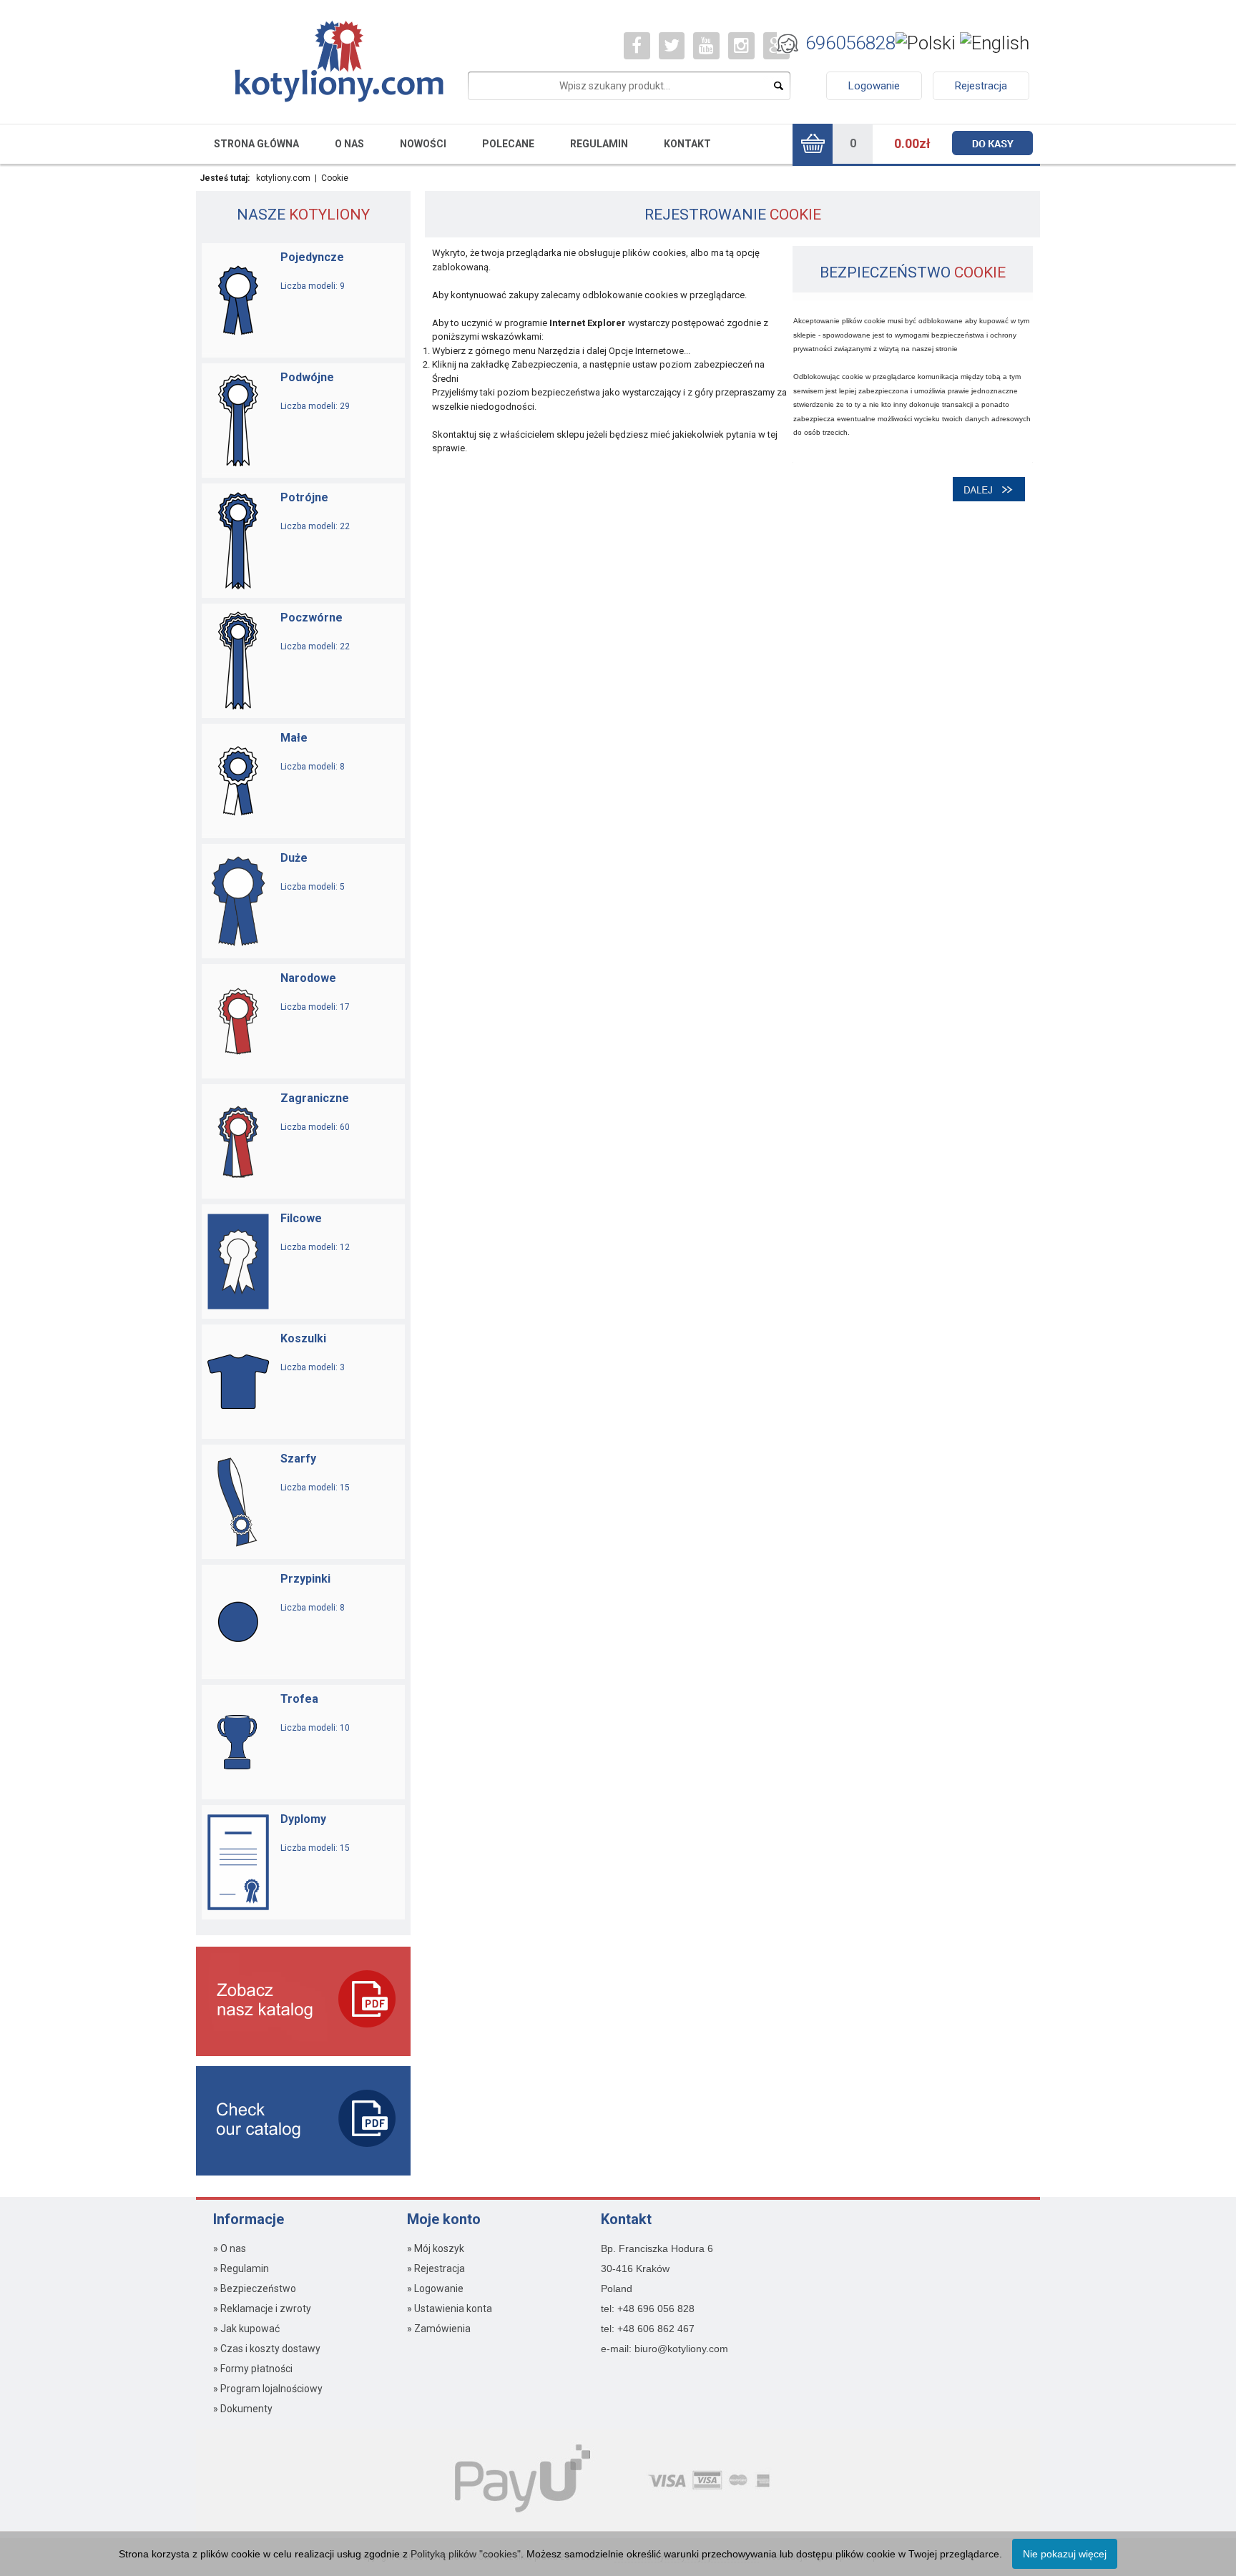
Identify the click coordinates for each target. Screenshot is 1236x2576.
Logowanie (874, 86)
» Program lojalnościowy (268, 2389)
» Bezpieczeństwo (255, 2289)
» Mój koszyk (436, 2248)
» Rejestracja (436, 2268)
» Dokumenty (243, 2409)
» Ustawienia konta (450, 2309)
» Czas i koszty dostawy (267, 2349)
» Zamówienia (439, 2329)
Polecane (508, 144)
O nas (349, 144)
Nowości (423, 144)
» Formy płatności (253, 2369)
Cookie (335, 178)
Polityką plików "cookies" (466, 2554)
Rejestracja (981, 86)
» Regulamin (241, 2268)
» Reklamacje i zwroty (262, 2309)
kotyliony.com (283, 178)
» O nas (230, 2248)
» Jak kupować (246, 2329)
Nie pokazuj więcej (1065, 2554)
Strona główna (256, 144)
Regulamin (599, 144)
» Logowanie (435, 2289)
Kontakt (687, 144)
